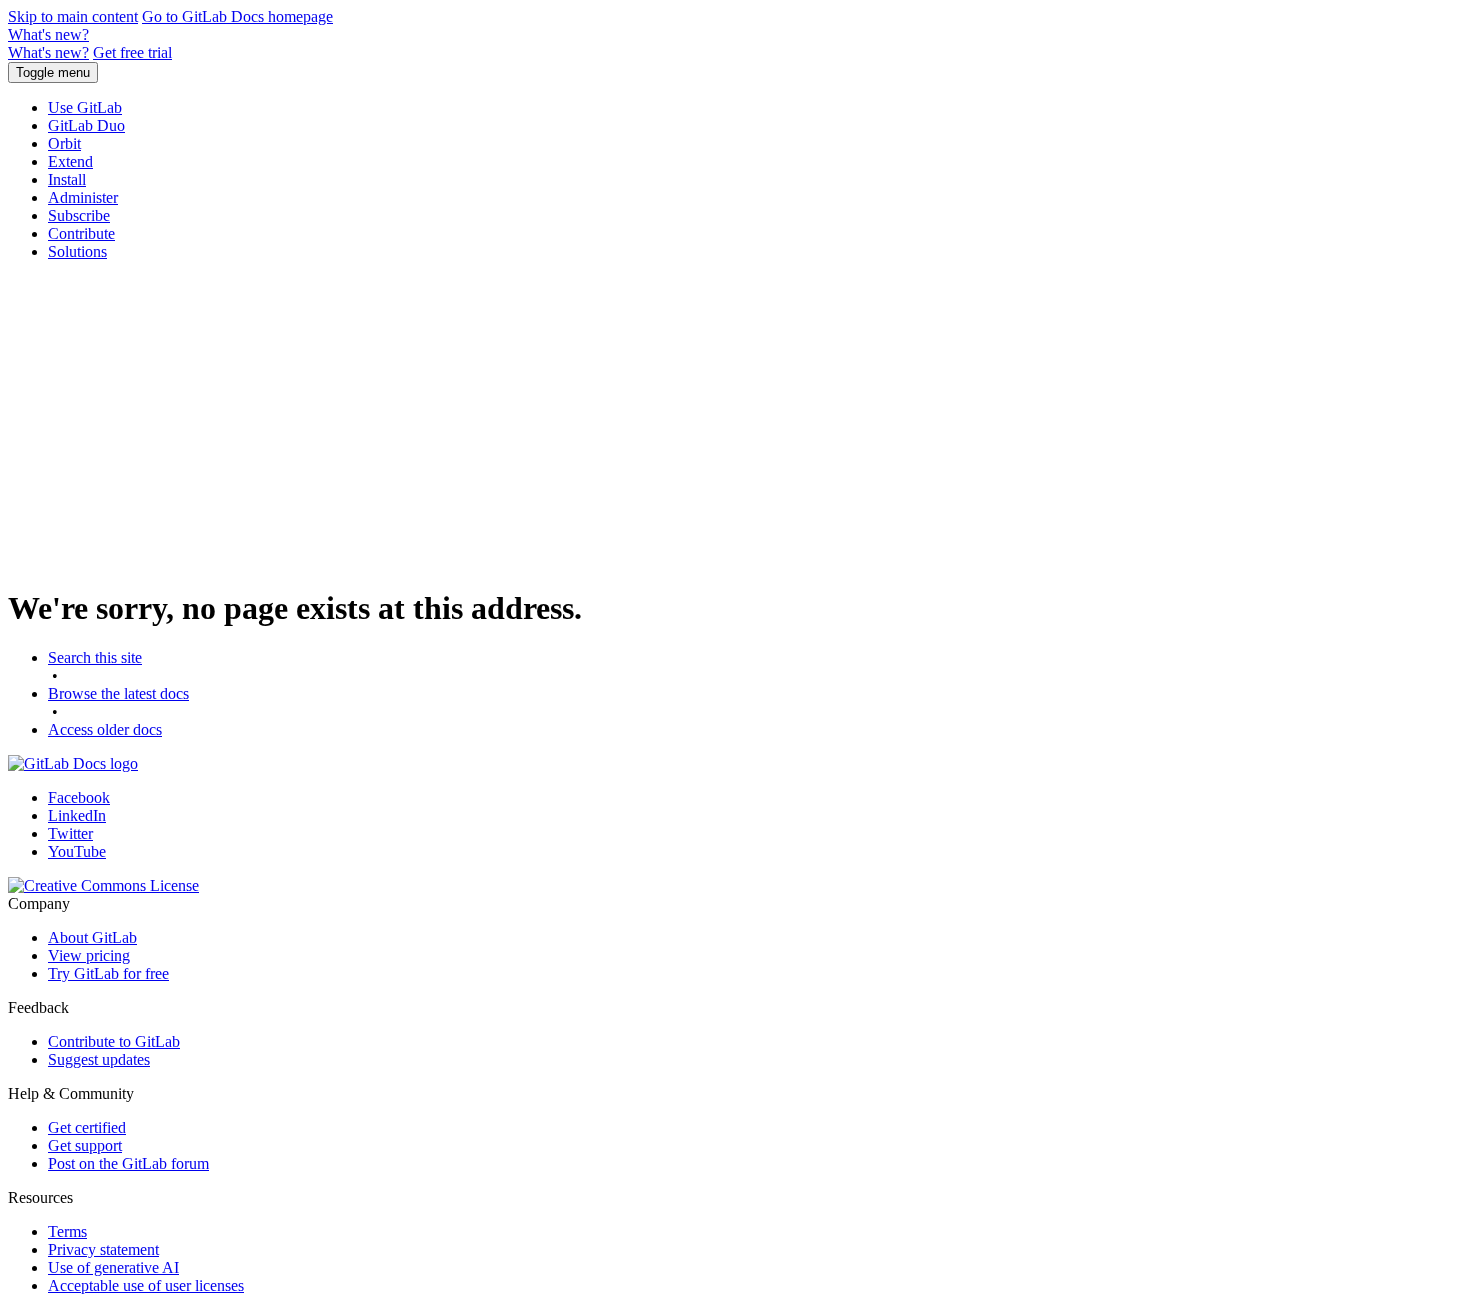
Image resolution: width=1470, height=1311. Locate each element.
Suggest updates (99, 1059)
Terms (67, 1231)
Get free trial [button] (132, 52)
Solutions (77, 251)
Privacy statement (103, 1249)
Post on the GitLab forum (128, 1163)
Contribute (81, 233)
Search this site (95, 657)
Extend (70, 161)
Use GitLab (85, 107)
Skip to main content (73, 16)
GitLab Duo (86, 125)
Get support (85, 1145)
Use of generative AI (113, 1267)
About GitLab (92, 937)
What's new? (48, 34)
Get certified (87, 1127)
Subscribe (79, 215)
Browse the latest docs (118, 693)
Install (67, 179)
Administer (83, 197)
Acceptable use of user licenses (146, 1285)
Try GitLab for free (108, 973)
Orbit (64, 143)
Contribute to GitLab (114, 1041)
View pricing (89, 955)
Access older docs (105, 729)
